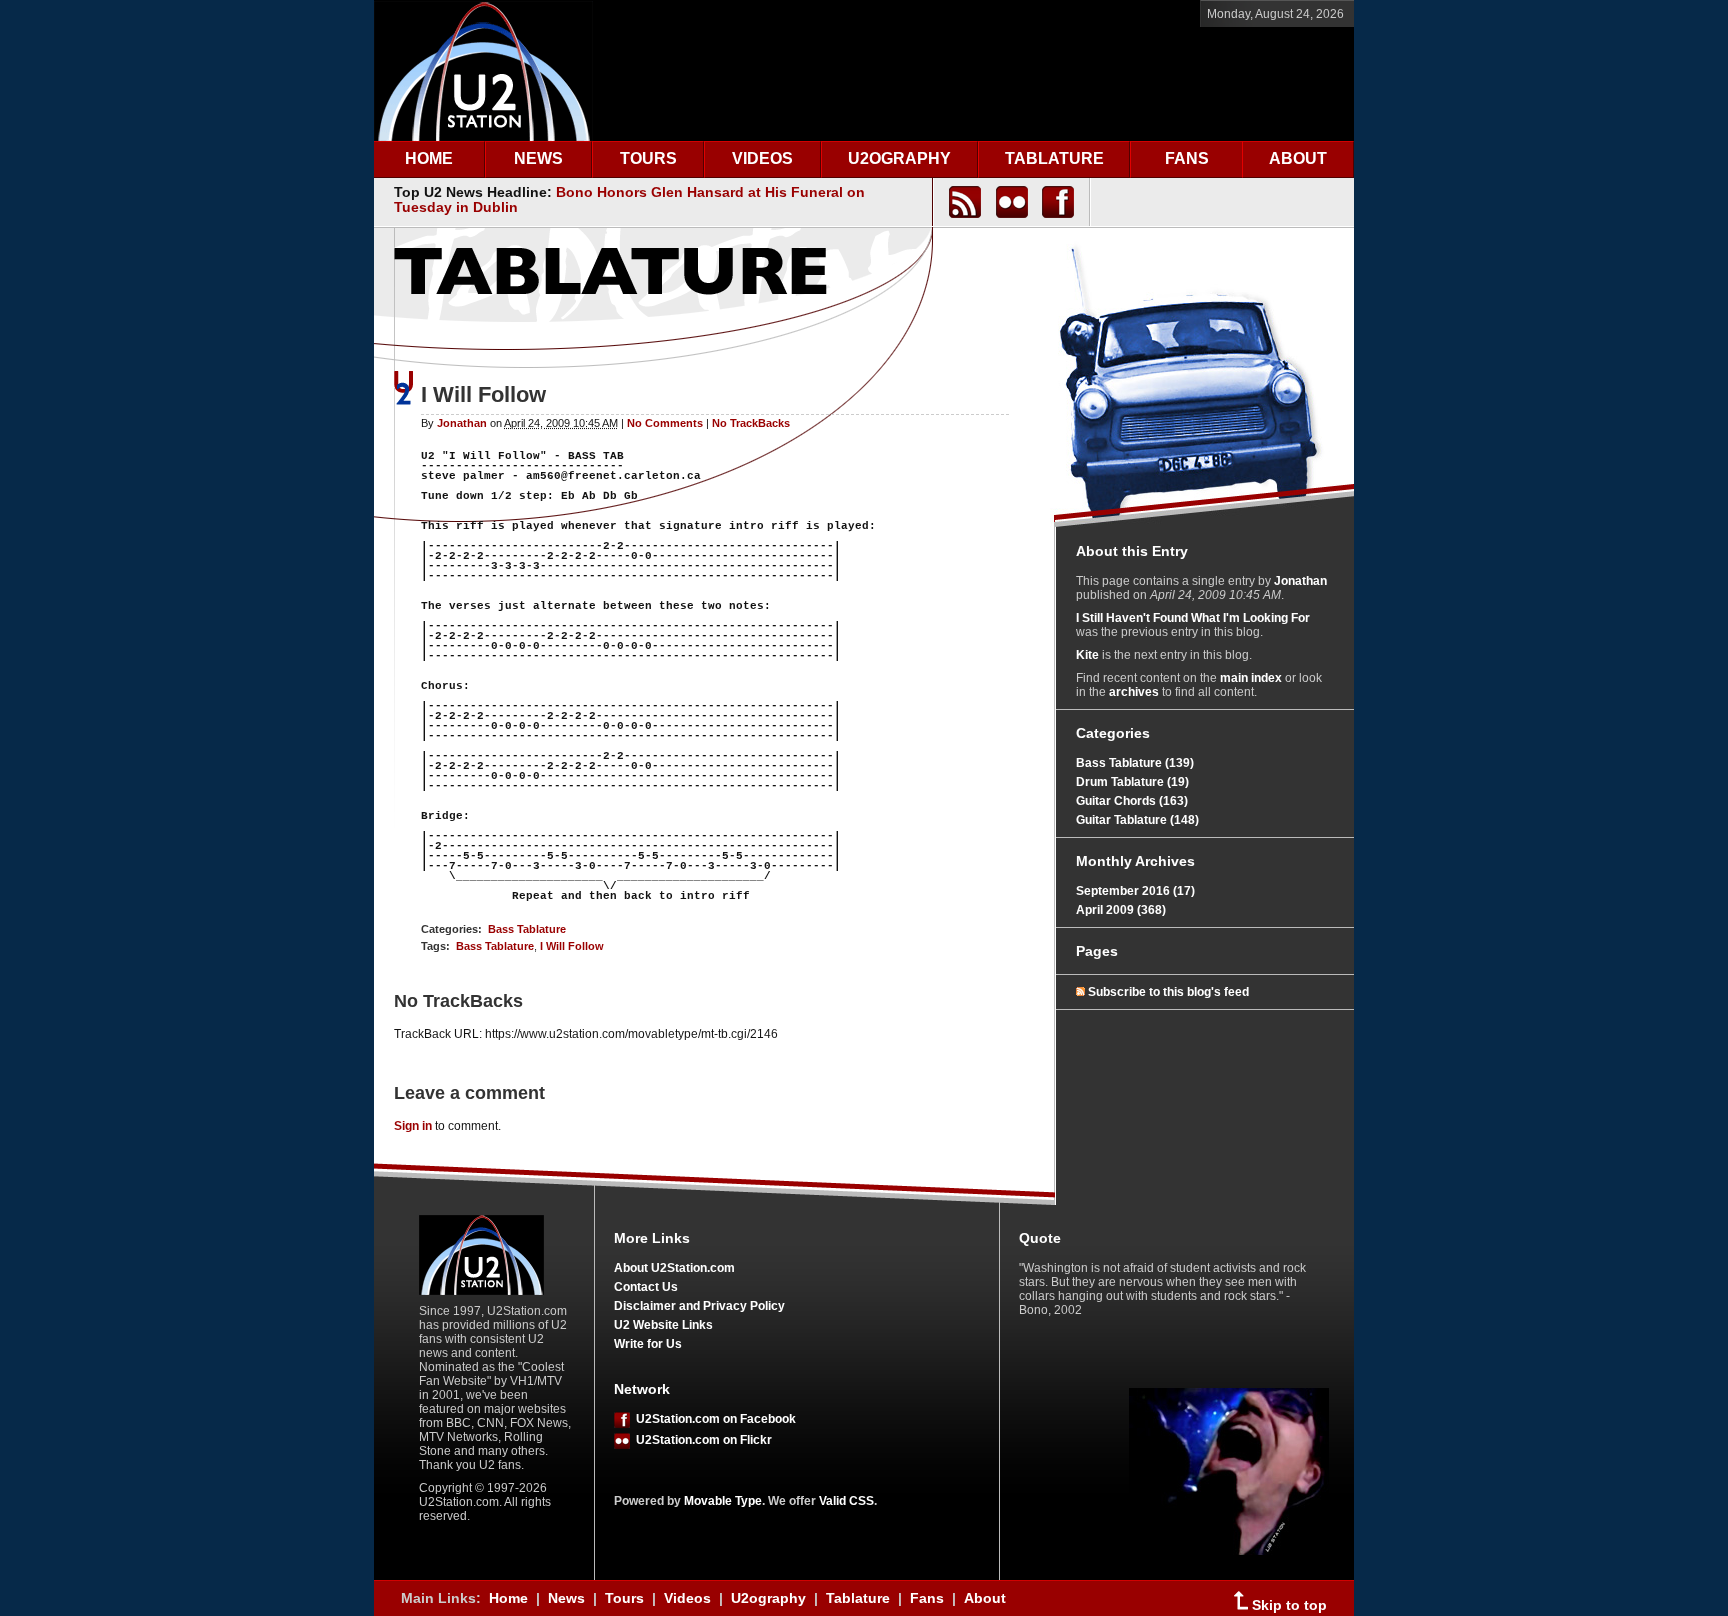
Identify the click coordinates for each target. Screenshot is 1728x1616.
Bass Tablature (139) (1135, 763)
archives (1134, 692)
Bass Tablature (527, 929)
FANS (1187, 158)
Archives (1165, 861)
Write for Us (648, 1344)
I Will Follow (572, 946)
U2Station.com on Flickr (701, 1440)
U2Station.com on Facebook (713, 1419)
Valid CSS (846, 1501)
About (985, 1598)
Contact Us (646, 1287)
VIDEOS (762, 158)
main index (1251, 678)
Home (508, 1598)
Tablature (858, 1598)
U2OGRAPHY (899, 158)
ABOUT (1298, 158)
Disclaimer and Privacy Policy (699, 1306)
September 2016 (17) (1135, 891)
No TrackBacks (751, 423)
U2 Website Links (663, 1325)
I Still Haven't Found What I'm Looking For (1193, 618)
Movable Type (723, 1501)
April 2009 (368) (1121, 910)
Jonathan (462, 423)
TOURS (648, 158)
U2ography (768, 1598)
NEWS (538, 158)
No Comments (665, 423)
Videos (687, 1598)
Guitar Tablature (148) (1137, 820)
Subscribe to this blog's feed (1168, 992)
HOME (429, 158)
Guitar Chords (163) (1132, 801)
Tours (624, 1598)
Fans (927, 1598)
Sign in (413, 1126)
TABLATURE (1054, 158)
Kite (1087, 655)
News (566, 1598)
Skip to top (1287, 1605)
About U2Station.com (674, 1268)
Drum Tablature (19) (1132, 782)
